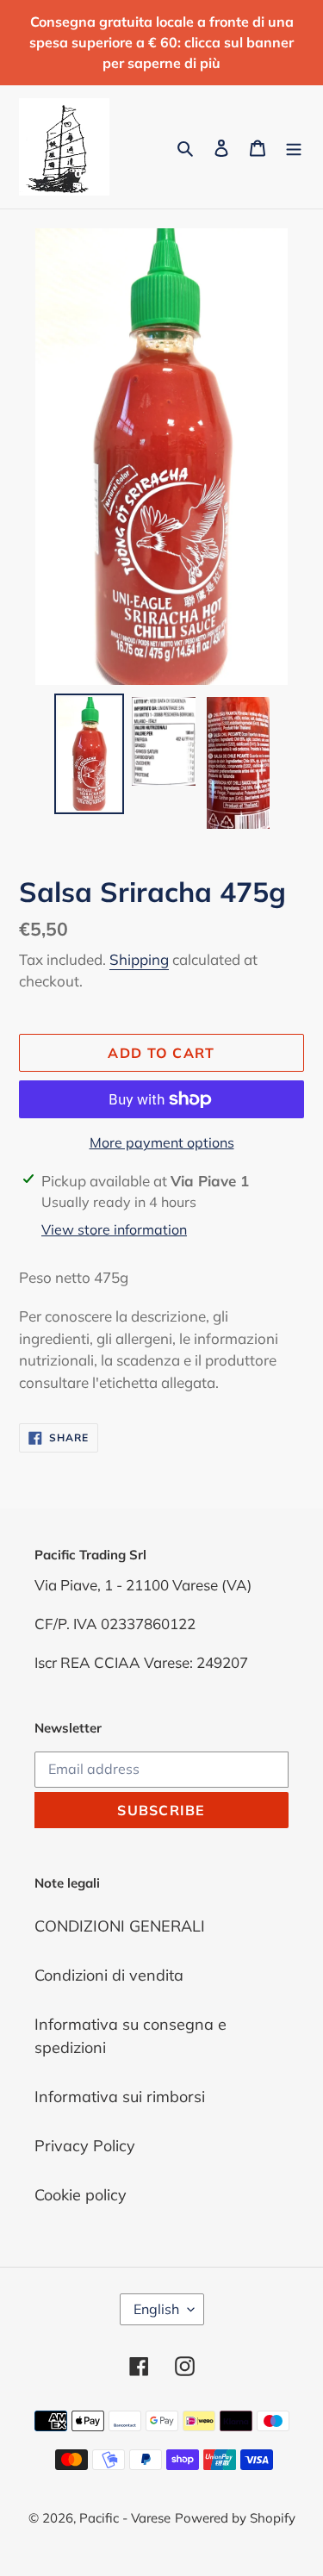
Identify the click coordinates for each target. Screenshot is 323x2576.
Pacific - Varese (125, 2518)
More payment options (162, 1142)
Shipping (139, 959)
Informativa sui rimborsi (120, 2097)
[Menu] (294, 147)
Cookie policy (81, 2195)
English (156, 2309)
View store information (114, 1229)
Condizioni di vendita (109, 1975)
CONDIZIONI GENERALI (120, 1926)
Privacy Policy (85, 2146)
